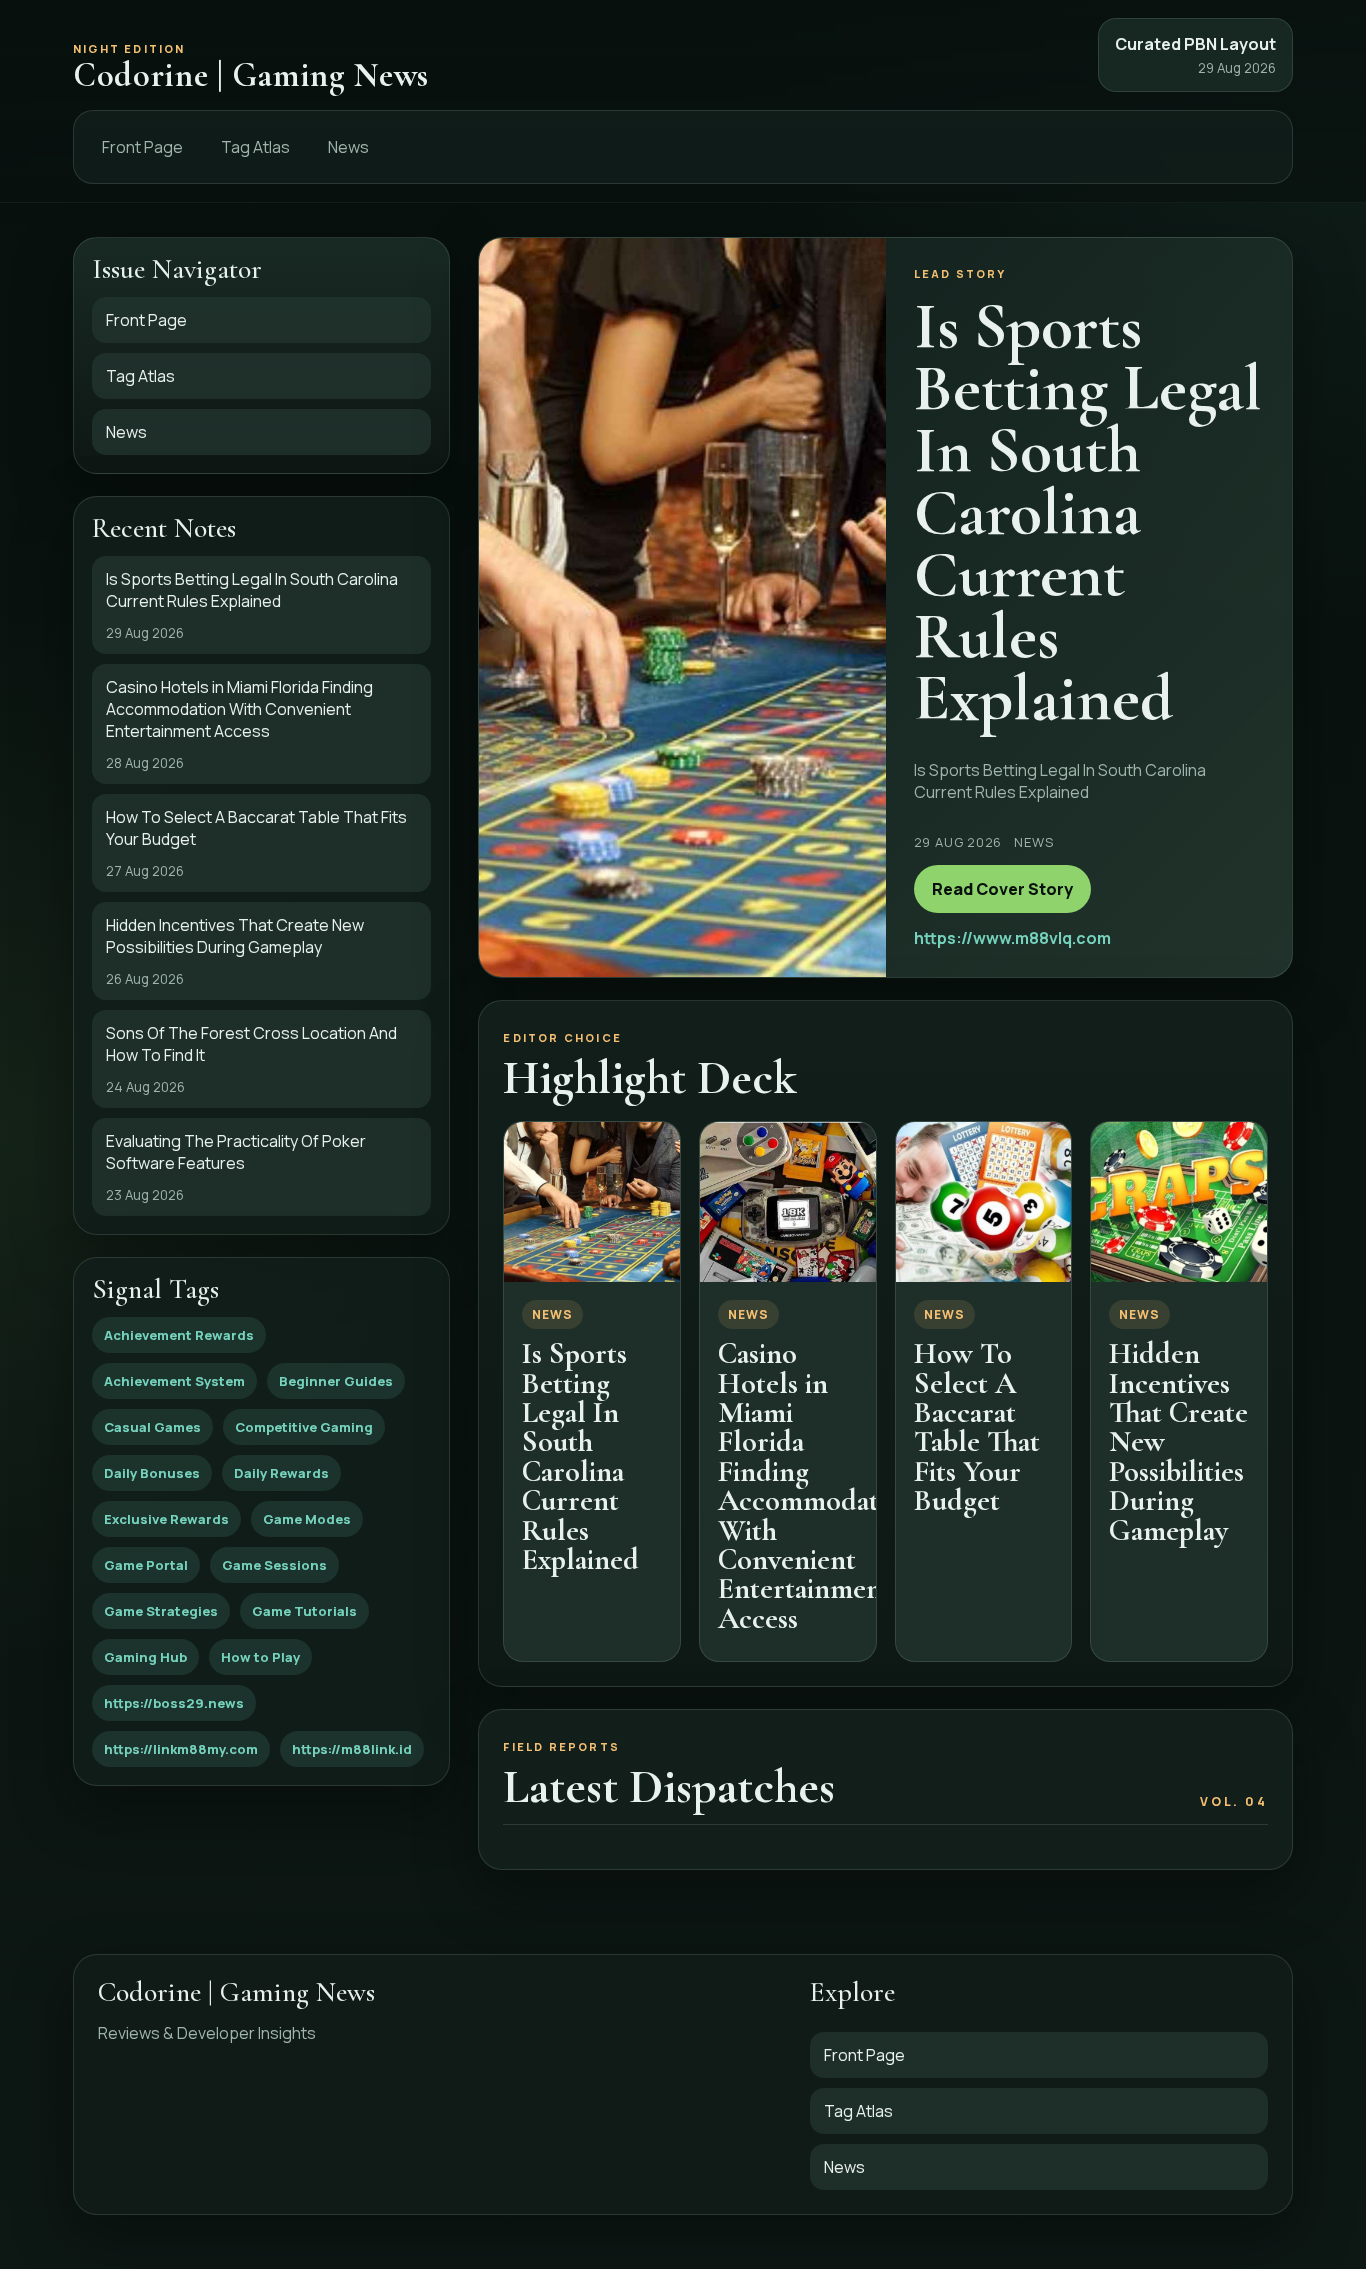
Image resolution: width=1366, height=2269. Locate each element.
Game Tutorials (304, 1611)
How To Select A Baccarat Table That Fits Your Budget (977, 1427)
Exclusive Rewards (166, 1519)
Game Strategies (161, 1611)
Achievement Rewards (179, 1335)
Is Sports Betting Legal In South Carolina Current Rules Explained (580, 1456)
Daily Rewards (281, 1473)
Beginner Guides (336, 1381)
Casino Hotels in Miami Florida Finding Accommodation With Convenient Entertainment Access (817, 1486)
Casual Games (152, 1427)
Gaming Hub (145, 1657)
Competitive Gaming (304, 1427)
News (348, 147)
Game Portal (146, 1565)
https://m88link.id (352, 1749)
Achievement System (174, 1381)
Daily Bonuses (152, 1473)
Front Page (142, 147)
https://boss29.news (174, 1703)
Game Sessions (274, 1565)
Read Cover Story (1002, 889)
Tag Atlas (255, 147)
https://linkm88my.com (181, 1749)
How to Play (260, 1657)
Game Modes (307, 1519)
